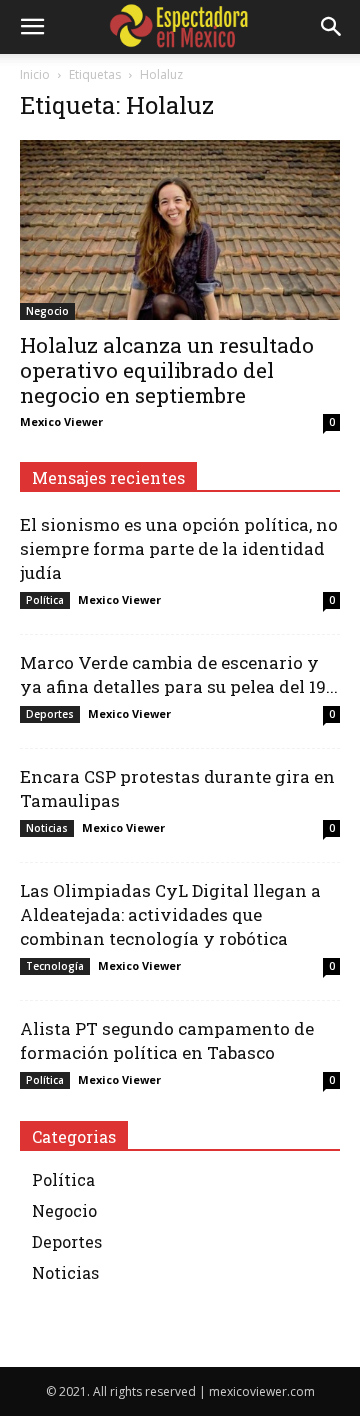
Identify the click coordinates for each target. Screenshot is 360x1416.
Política (45, 600)
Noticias (47, 828)
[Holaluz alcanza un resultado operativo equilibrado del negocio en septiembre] (180, 230)
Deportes (50, 714)
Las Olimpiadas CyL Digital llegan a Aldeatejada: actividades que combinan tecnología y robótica (170, 914)
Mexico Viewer (61, 421)
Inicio (35, 74)
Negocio (47, 311)
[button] (32, 27)
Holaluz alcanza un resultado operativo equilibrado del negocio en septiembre (167, 370)
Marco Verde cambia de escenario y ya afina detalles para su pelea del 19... (179, 674)
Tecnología (55, 966)
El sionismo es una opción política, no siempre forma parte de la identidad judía (179, 548)
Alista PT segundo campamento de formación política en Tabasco (167, 1040)
